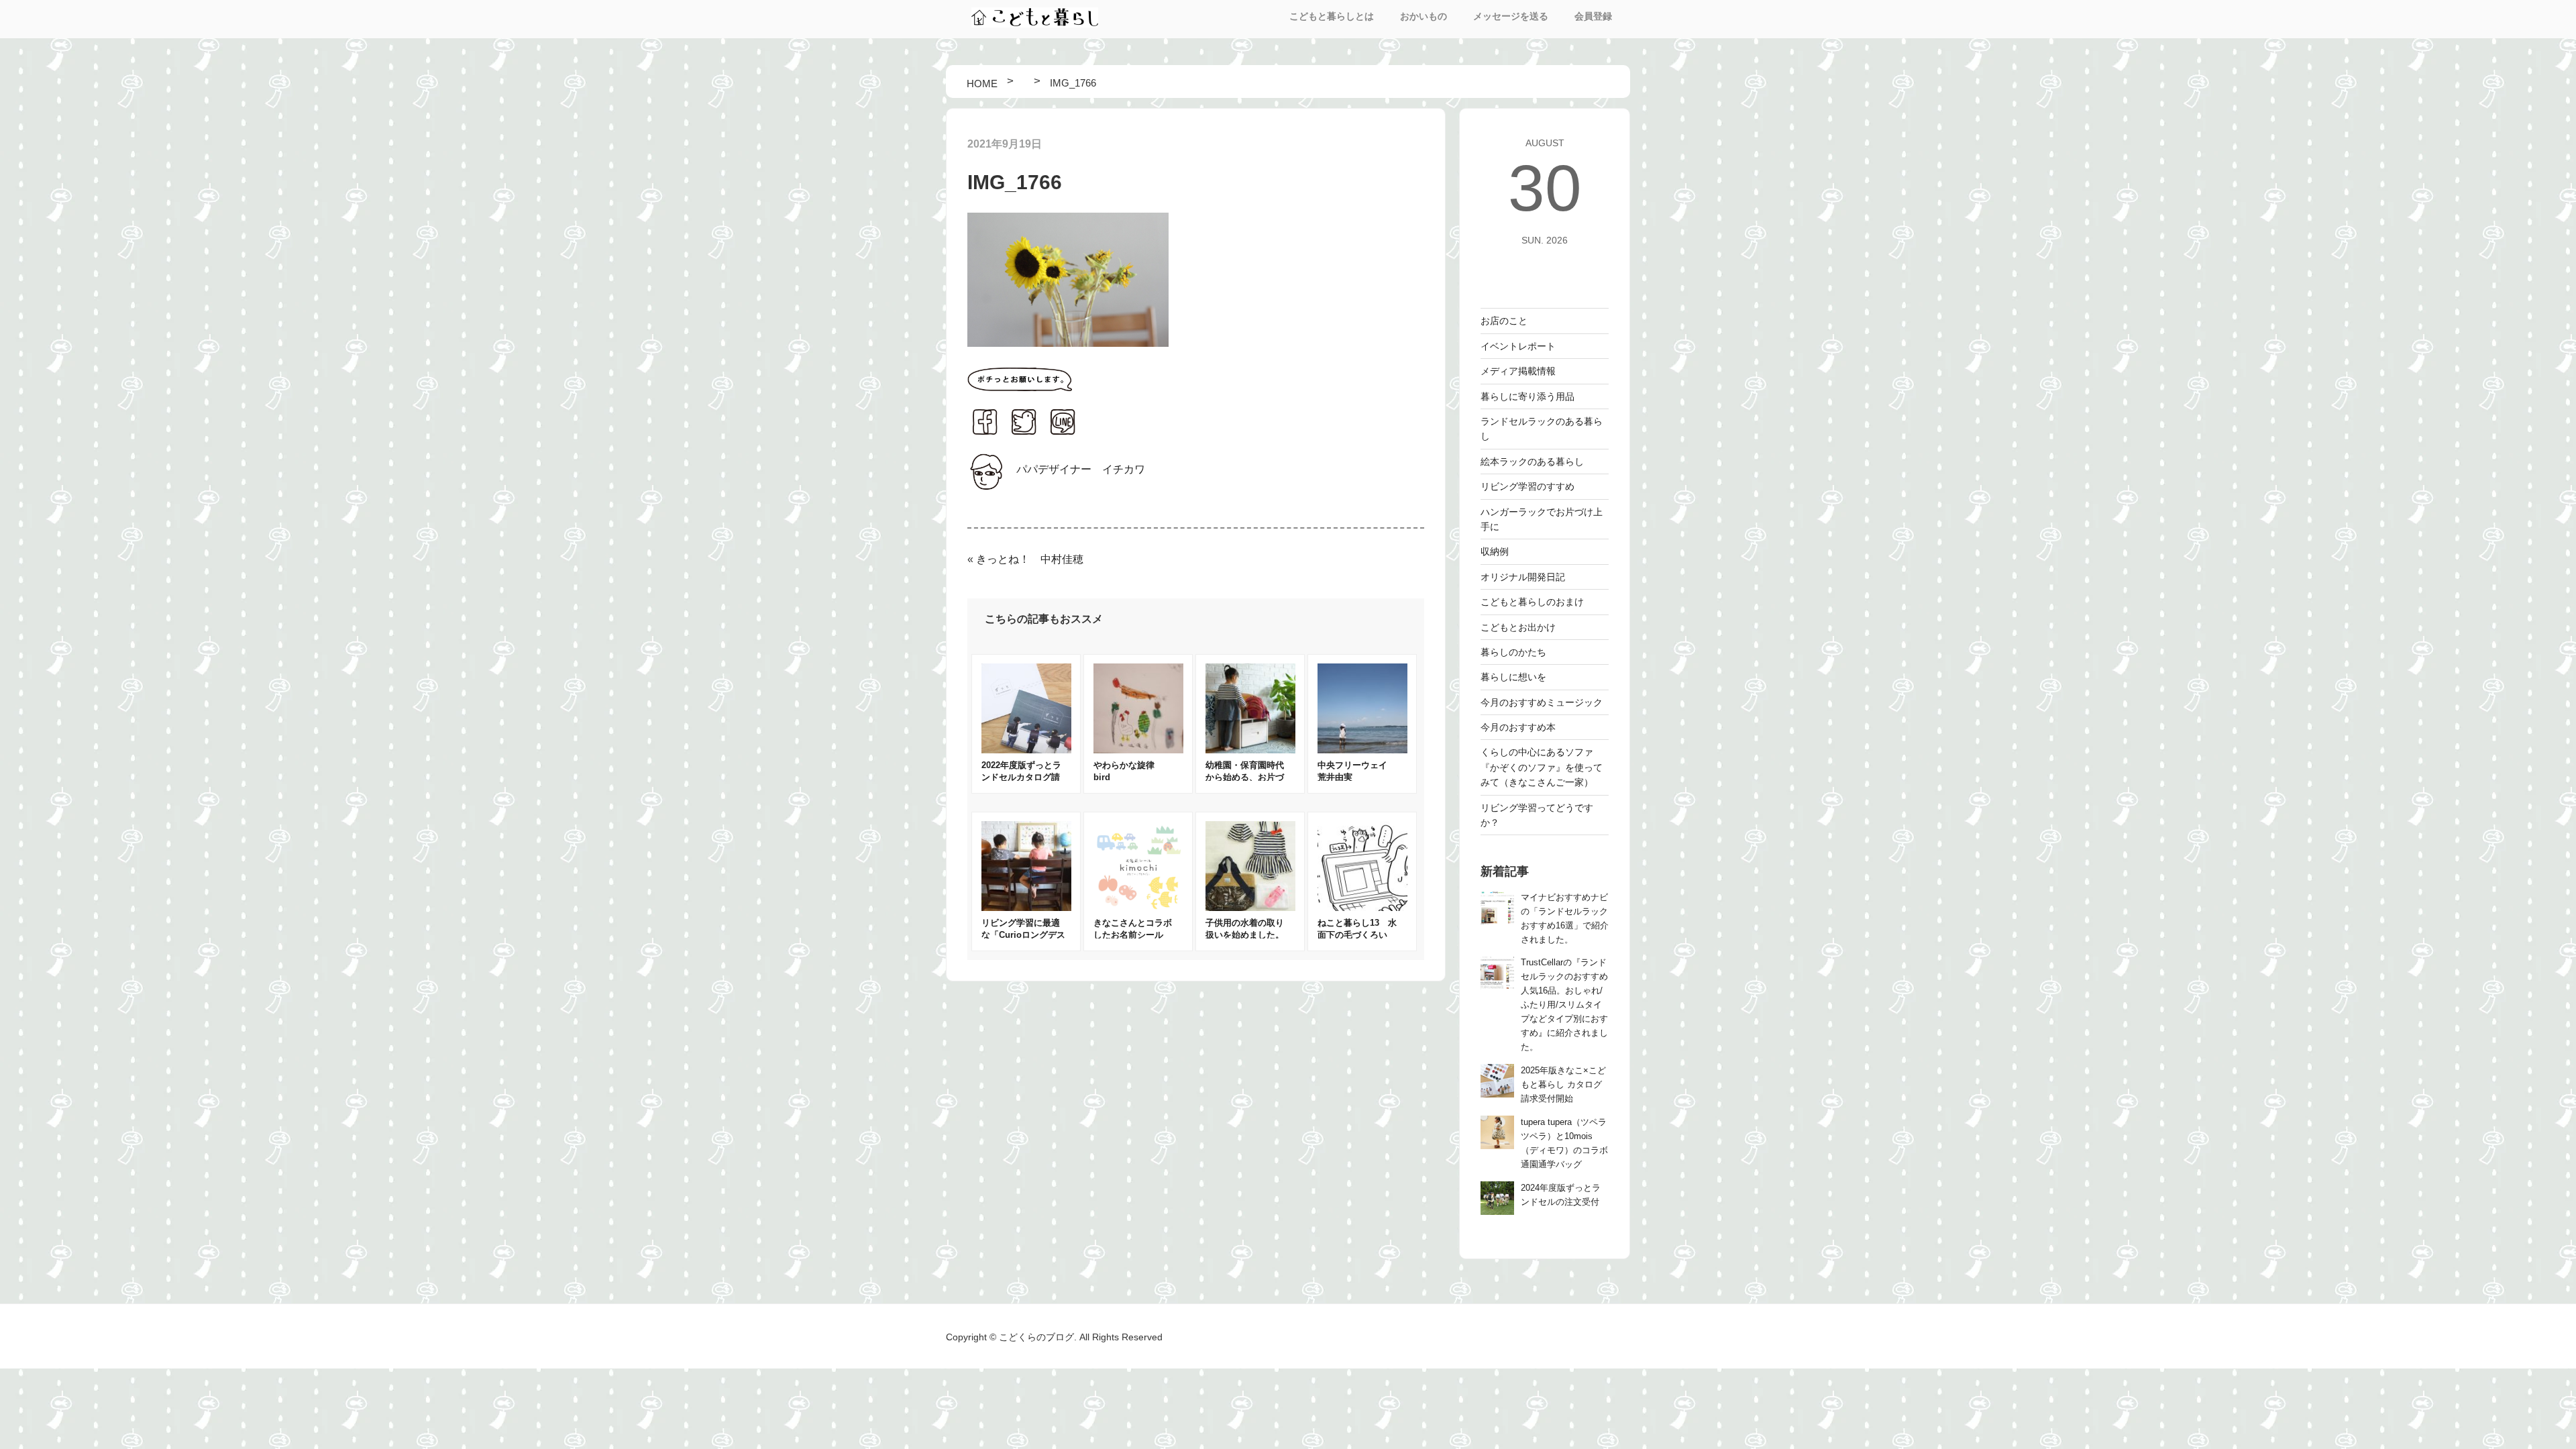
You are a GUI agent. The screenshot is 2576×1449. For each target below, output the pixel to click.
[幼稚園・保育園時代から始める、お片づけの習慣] (1250, 750)
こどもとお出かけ (1518, 627)
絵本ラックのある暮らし (1532, 462)
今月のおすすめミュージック (1542, 702)
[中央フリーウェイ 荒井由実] (1362, 750)
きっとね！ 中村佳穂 (1030, 559)
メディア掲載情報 (1518, 371)
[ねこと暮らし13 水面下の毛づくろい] (1362, 907)
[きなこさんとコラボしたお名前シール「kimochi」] (1138, 907)
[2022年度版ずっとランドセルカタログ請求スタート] (1026, 750)
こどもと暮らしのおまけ (1532, 602)
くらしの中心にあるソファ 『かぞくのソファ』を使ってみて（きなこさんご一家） (1542, 767)
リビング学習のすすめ (1527, 486)
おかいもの (1424, 16)
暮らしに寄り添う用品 (1527, 396)
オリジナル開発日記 (1523, 577)
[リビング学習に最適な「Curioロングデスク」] (1026, 907)
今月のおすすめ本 (1518, 727)
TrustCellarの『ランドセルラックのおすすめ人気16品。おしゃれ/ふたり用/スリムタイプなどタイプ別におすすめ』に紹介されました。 (1564, 1005)
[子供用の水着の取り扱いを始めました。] (1250, 907)
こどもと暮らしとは (1332, 16)
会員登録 (1593, 16)
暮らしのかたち (1513, 652)
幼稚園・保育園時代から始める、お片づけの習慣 (1245, 777)
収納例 (1495, 551)
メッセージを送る (1511, 16)
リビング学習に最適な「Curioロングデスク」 (1023, 935)
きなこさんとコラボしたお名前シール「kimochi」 (1133, 935)
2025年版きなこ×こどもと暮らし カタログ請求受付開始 (1563, 1085)
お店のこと (1504, 321)
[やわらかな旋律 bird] (1138, 750)
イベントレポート (1518, 346)
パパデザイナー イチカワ (1081, 469)
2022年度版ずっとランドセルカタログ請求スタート (1021, 777)
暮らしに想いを (1513, 677)
